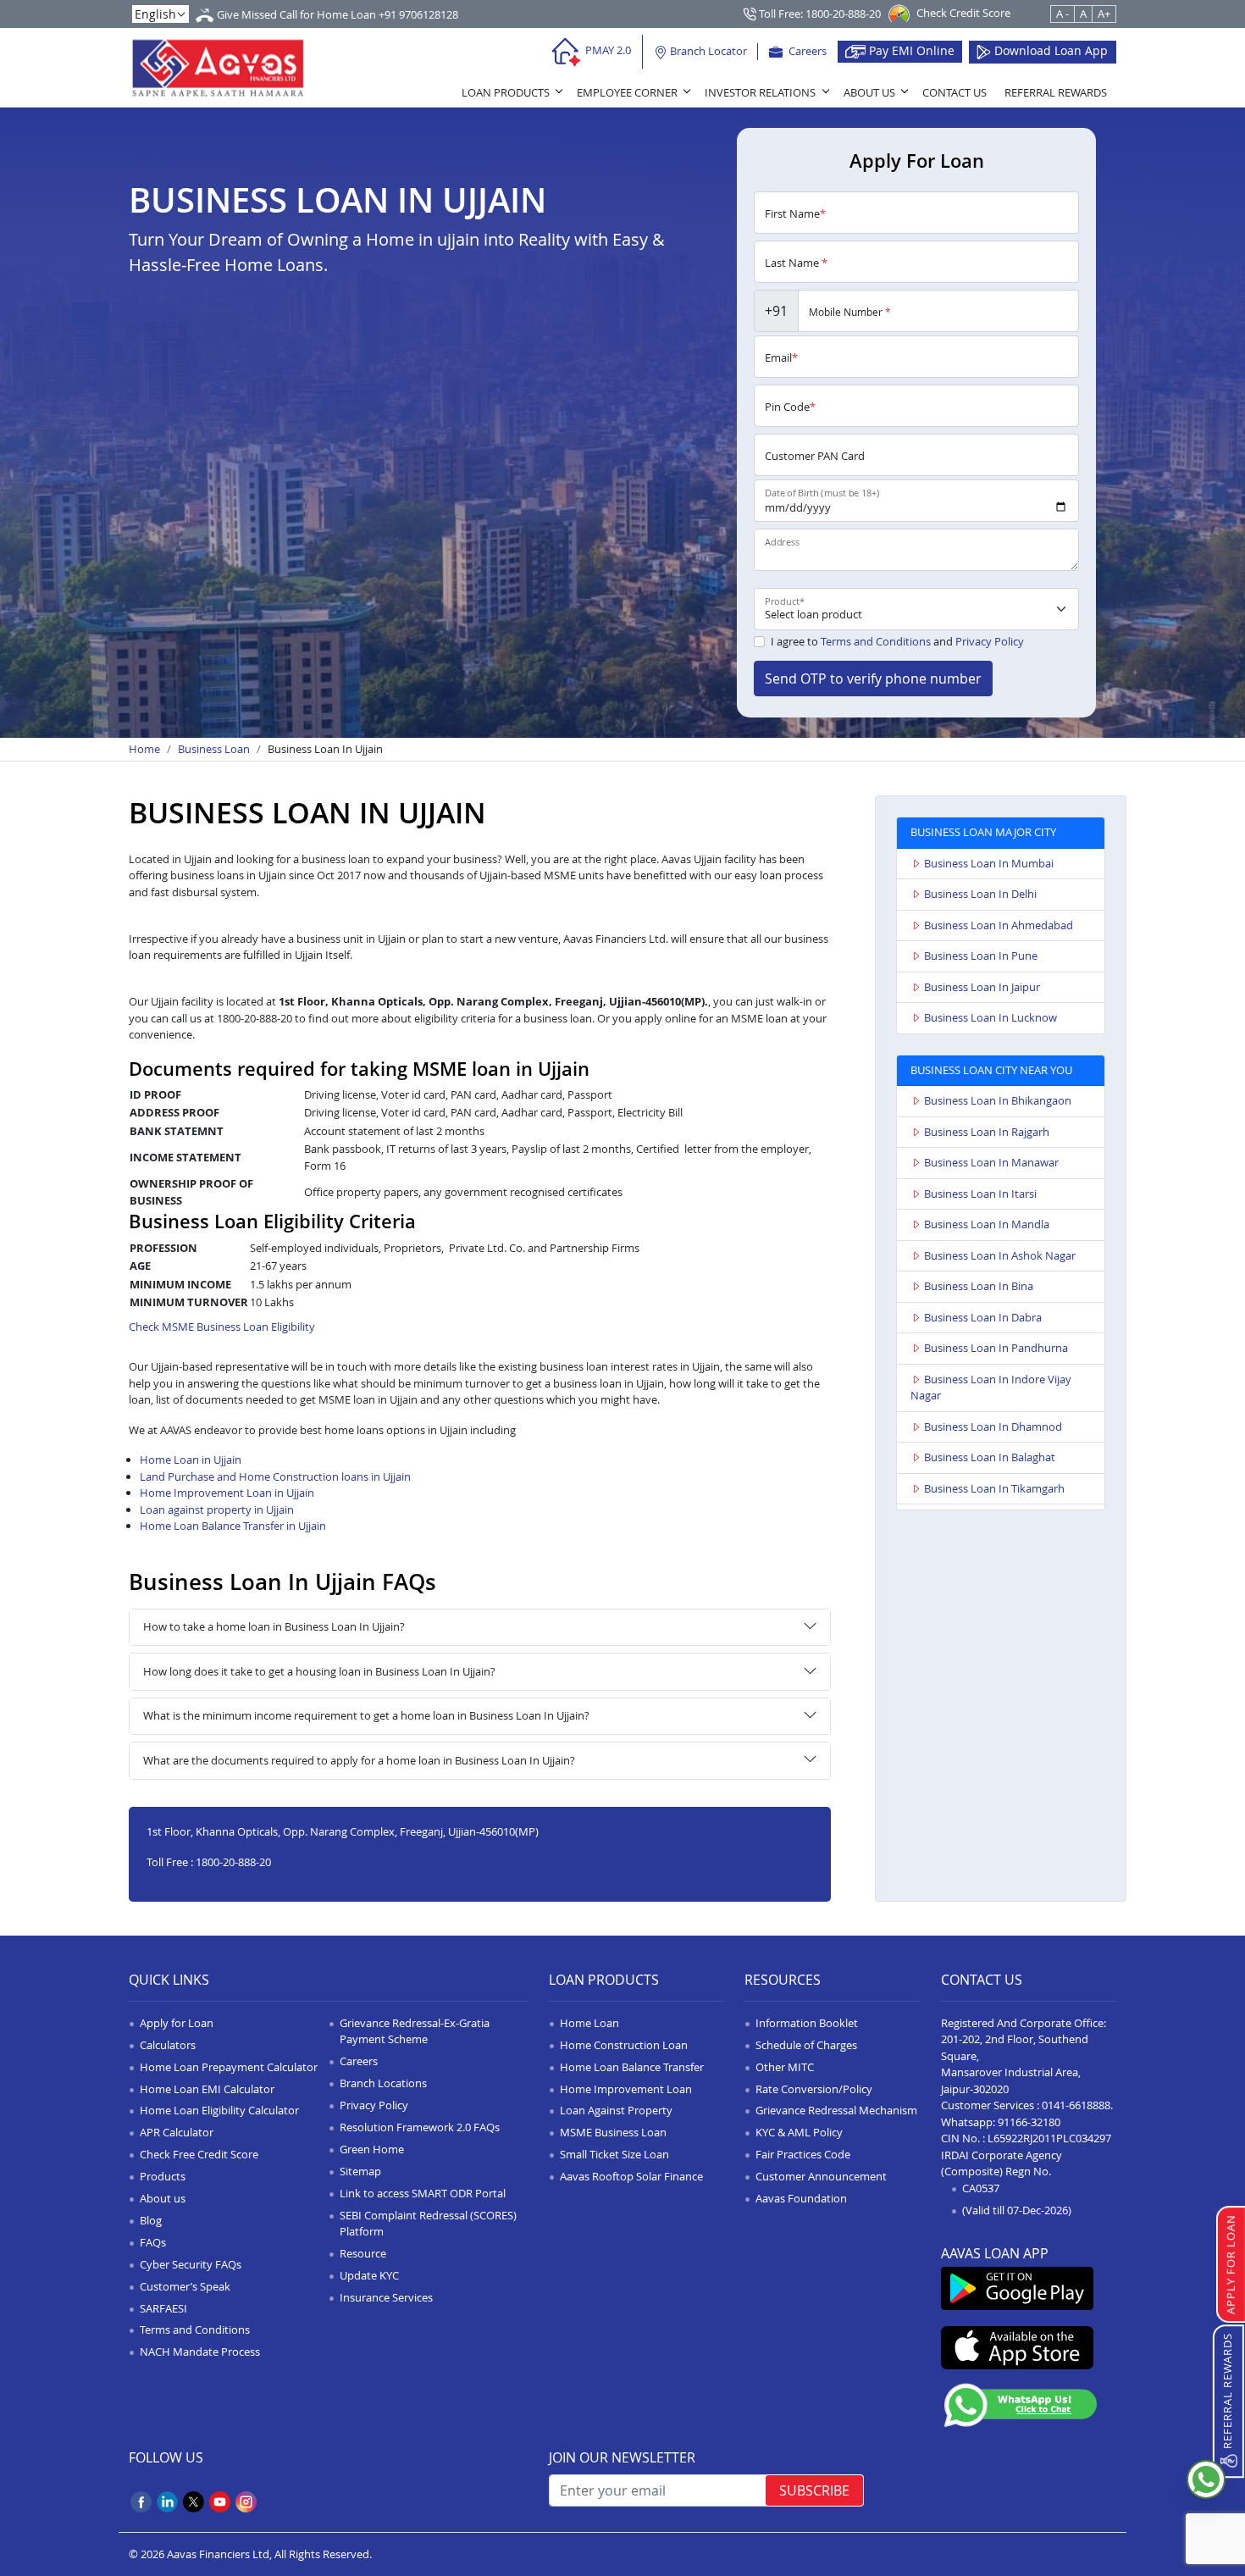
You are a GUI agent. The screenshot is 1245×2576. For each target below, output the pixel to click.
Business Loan (214, 749)
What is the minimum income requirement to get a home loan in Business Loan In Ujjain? (366, 1715)
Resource (363, 2253)
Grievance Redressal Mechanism (836, 2110)
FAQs (153, 2242)
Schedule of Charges (806, 2045)
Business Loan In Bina (979, 1286)
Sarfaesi (163, 2308)
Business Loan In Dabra (983, 1317)
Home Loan (589, 2023)
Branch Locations (383, 2083)
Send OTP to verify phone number (873, 679)
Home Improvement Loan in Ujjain (227, 1493)
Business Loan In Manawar (991, 1162)
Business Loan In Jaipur (982, 987)
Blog (151, 2220)
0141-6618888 (1076, 2105)
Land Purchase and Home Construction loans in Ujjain (275, 1476)
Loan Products (506, 92)
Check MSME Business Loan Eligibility (222, 1327)
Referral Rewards (1056, 92)
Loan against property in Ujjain (217, 1510)
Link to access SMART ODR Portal (423, 2193)
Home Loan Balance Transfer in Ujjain (233, 1526)
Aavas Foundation (801, 2198)
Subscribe (814, 2490)
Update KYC (369, 2275)
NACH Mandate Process (200, 2352)
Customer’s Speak (185, 2286)
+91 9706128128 (418, 14)
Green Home (372, 2149)
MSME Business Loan (613, 2132)
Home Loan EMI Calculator (207, 2089)
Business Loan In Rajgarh (987, 1132)
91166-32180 (1029, 2122)
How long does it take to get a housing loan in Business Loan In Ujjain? (319, 1671)
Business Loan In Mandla (987, 1224)
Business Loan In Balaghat (990, 1457)
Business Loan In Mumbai (989, 863)
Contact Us (955, 92)
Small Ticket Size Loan (614, 2154)
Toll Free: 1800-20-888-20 (819, 14)
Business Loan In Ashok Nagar (1000, 1255)
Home (144, 749)
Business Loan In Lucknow (990, 1017)
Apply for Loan (177, 2023)
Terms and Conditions (876, 641)
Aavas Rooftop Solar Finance (631, 2176)
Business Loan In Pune (981, 956)
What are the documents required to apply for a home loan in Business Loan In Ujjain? (359, 1760)
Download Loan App (1049, 50)
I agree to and (897, 641)
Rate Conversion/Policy (814, 2089)
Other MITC (785, 2067)
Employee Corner (627, 92)
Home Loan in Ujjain (191, 1460)
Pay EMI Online (910, 50)
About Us (869, 92)
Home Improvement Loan (626, 2089)
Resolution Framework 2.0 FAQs (420, 2127)
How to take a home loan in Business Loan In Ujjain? (274, 1626)
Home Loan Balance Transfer (632, 2067)
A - (1062, 14)
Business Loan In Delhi (980, 894)
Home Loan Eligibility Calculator (219, 2110)
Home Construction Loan (624, 2045)
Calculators (168, 2045)
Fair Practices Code (803, 2154)
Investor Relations (760, 92)
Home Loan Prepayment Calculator (229, 2067)
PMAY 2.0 (607, 50)
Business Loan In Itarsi (980, 1194)
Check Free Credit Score (199, 2154)
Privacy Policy (990, 641)
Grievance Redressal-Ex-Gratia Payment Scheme (415, 2031)
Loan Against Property (616, 2110)
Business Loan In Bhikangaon (998, 1100)
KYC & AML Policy (799, 2132)
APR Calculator (177, 2132)
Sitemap (360, 2171)
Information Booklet (807, 2023)
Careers (806, 51)
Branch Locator (707, 51)
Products (163, 2176)
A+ (1104, 14)
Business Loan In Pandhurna (996, 1348)
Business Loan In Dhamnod (993, 1426)
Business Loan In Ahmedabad (999, 925)
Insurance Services (386, 2297)
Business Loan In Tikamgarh (994, 1488)
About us (163, 2198)
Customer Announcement (821, 2176)
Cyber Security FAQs (191, 2264)
